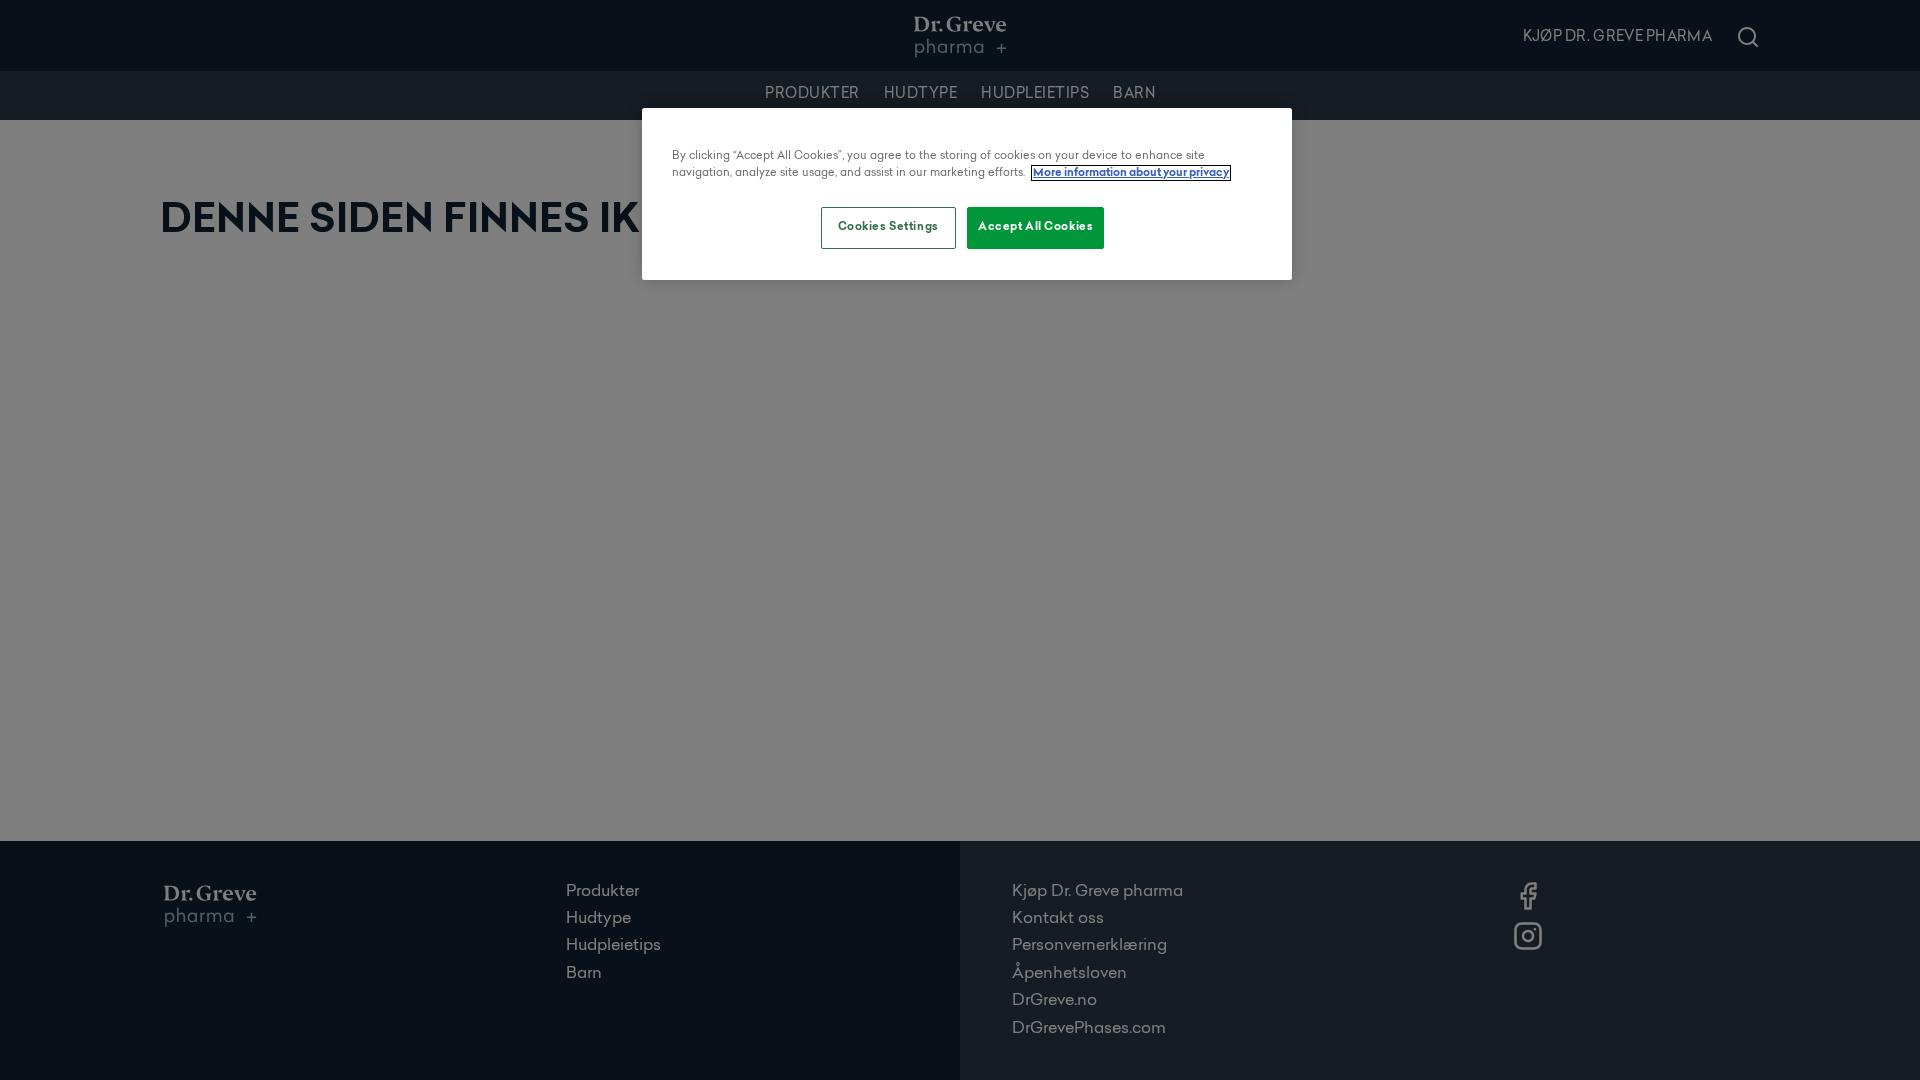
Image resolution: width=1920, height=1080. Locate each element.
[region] (967, 194)
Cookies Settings (888, 227)
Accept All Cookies (1035, 227)
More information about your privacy (1131, 173)
